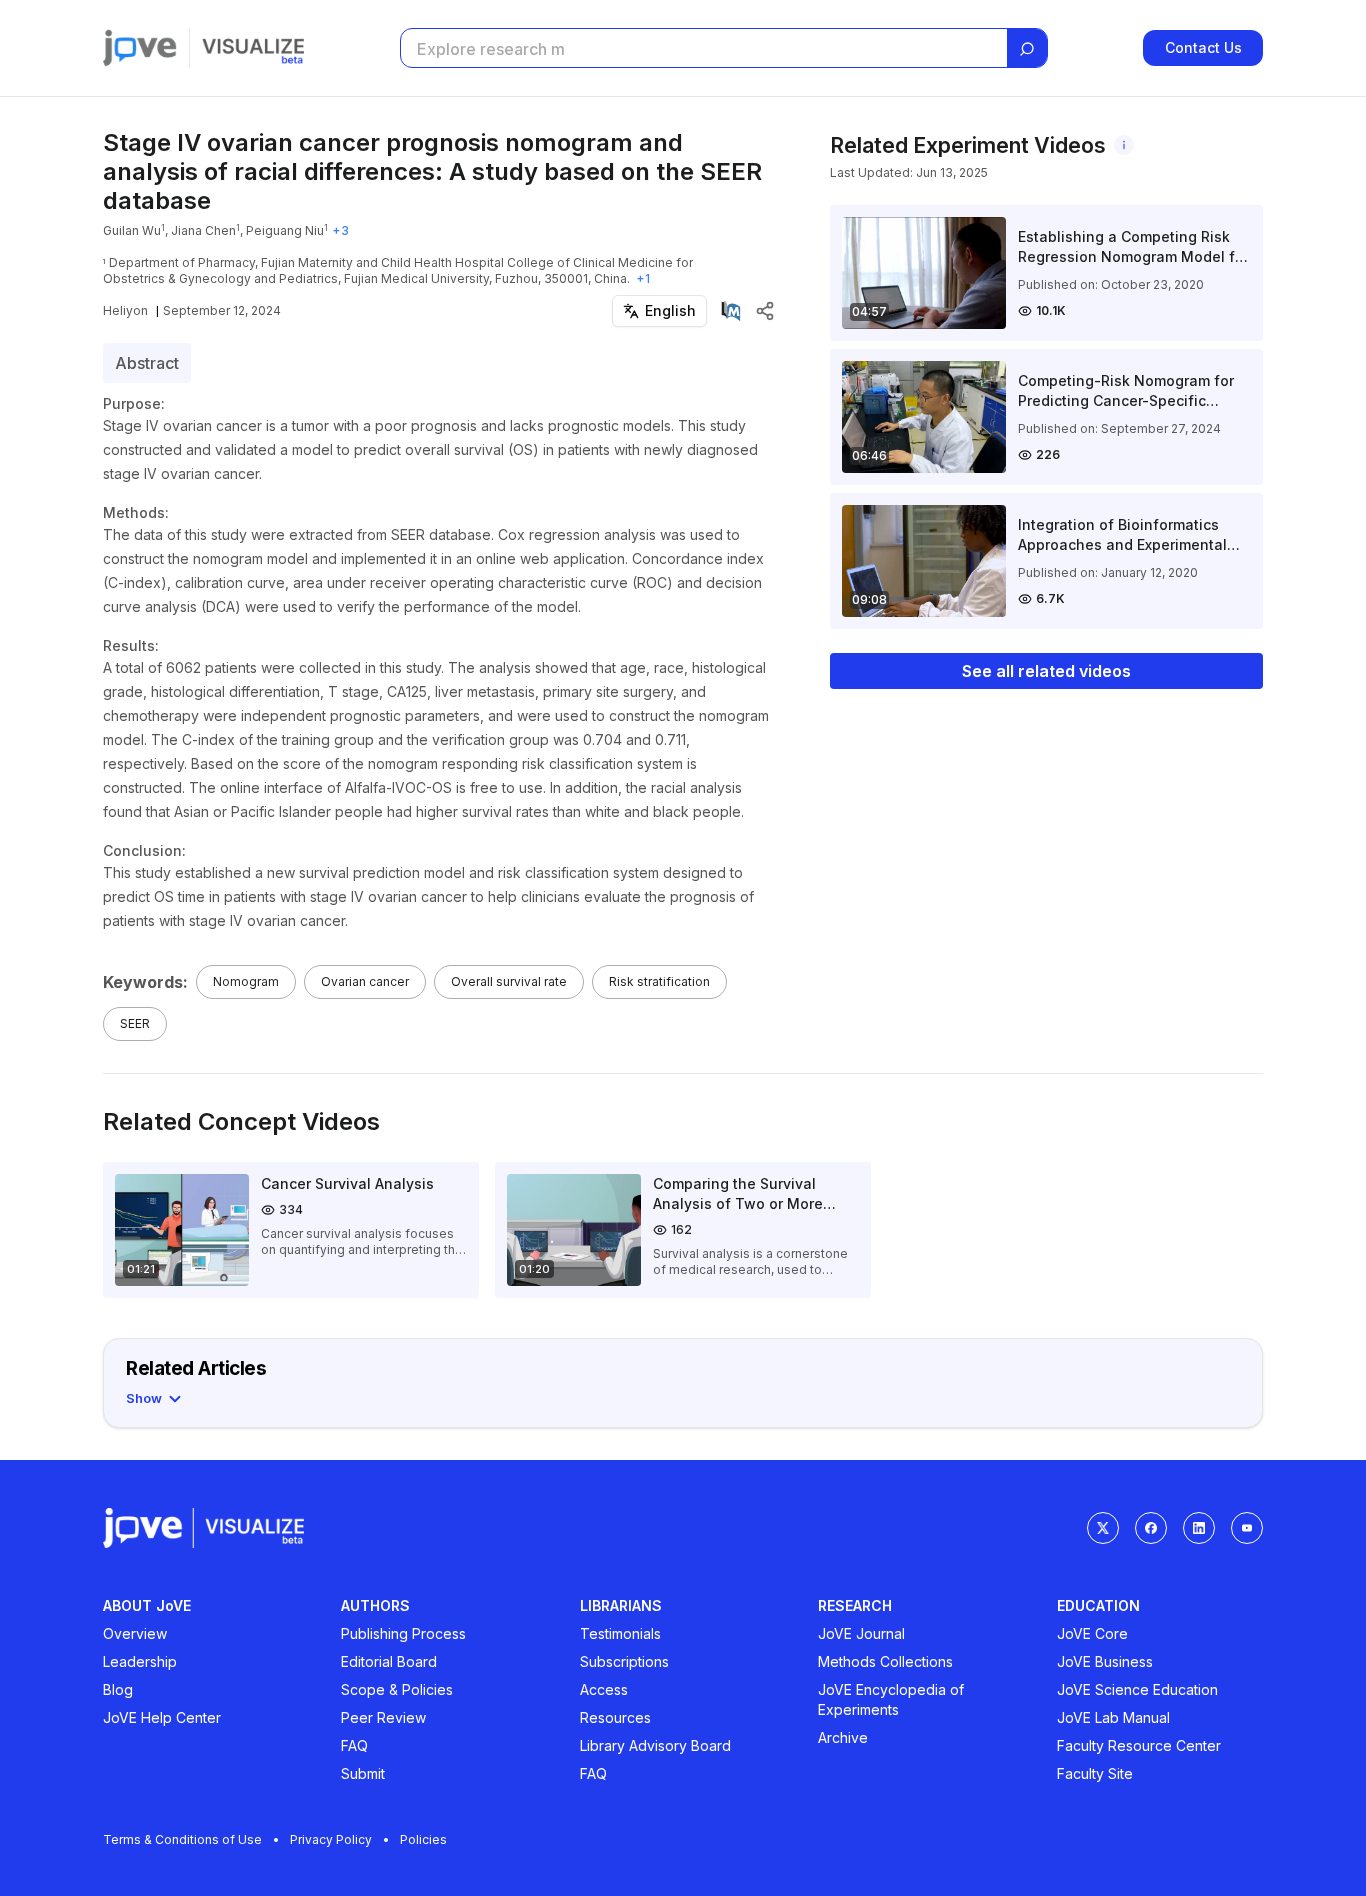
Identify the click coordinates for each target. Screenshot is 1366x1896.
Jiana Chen (203, 230)
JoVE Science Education (1137, 1689)
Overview (135, 1633)
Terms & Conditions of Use (182, 1839)
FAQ (354, 1745)
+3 (340, 230)
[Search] (1027, 49)
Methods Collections (885, 1661)
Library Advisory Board (655, 1745)
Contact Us (1203, 47)
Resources (615, 1717)
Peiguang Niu (285, 230)
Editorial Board (389, 1661)
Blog (118, 1689)
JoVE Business (1105, 1661)
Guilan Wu (132, 230)
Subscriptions (624, 1661)
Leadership (140, 1661)
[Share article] (765, 311)
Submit (363, 1773)
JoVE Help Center (162, 1717)
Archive (843, 1737)
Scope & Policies (397, 1689)
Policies (423, 1839)
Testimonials (620, 1633)
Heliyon (125, 310)
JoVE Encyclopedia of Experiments (891, 1699)
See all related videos (1046, 671)
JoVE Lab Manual (1113, 1717)
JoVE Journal (861, 1633)
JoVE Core (1092, 1633)
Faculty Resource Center (1139, 1745)
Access (604, 1689)
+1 (643, 278)
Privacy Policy (331, 1839)
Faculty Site (1095, 1773)
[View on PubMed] (731, 311)
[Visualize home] (253, 48)
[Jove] (140, 48)
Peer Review (383, 1717)
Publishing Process (403, 1633)
